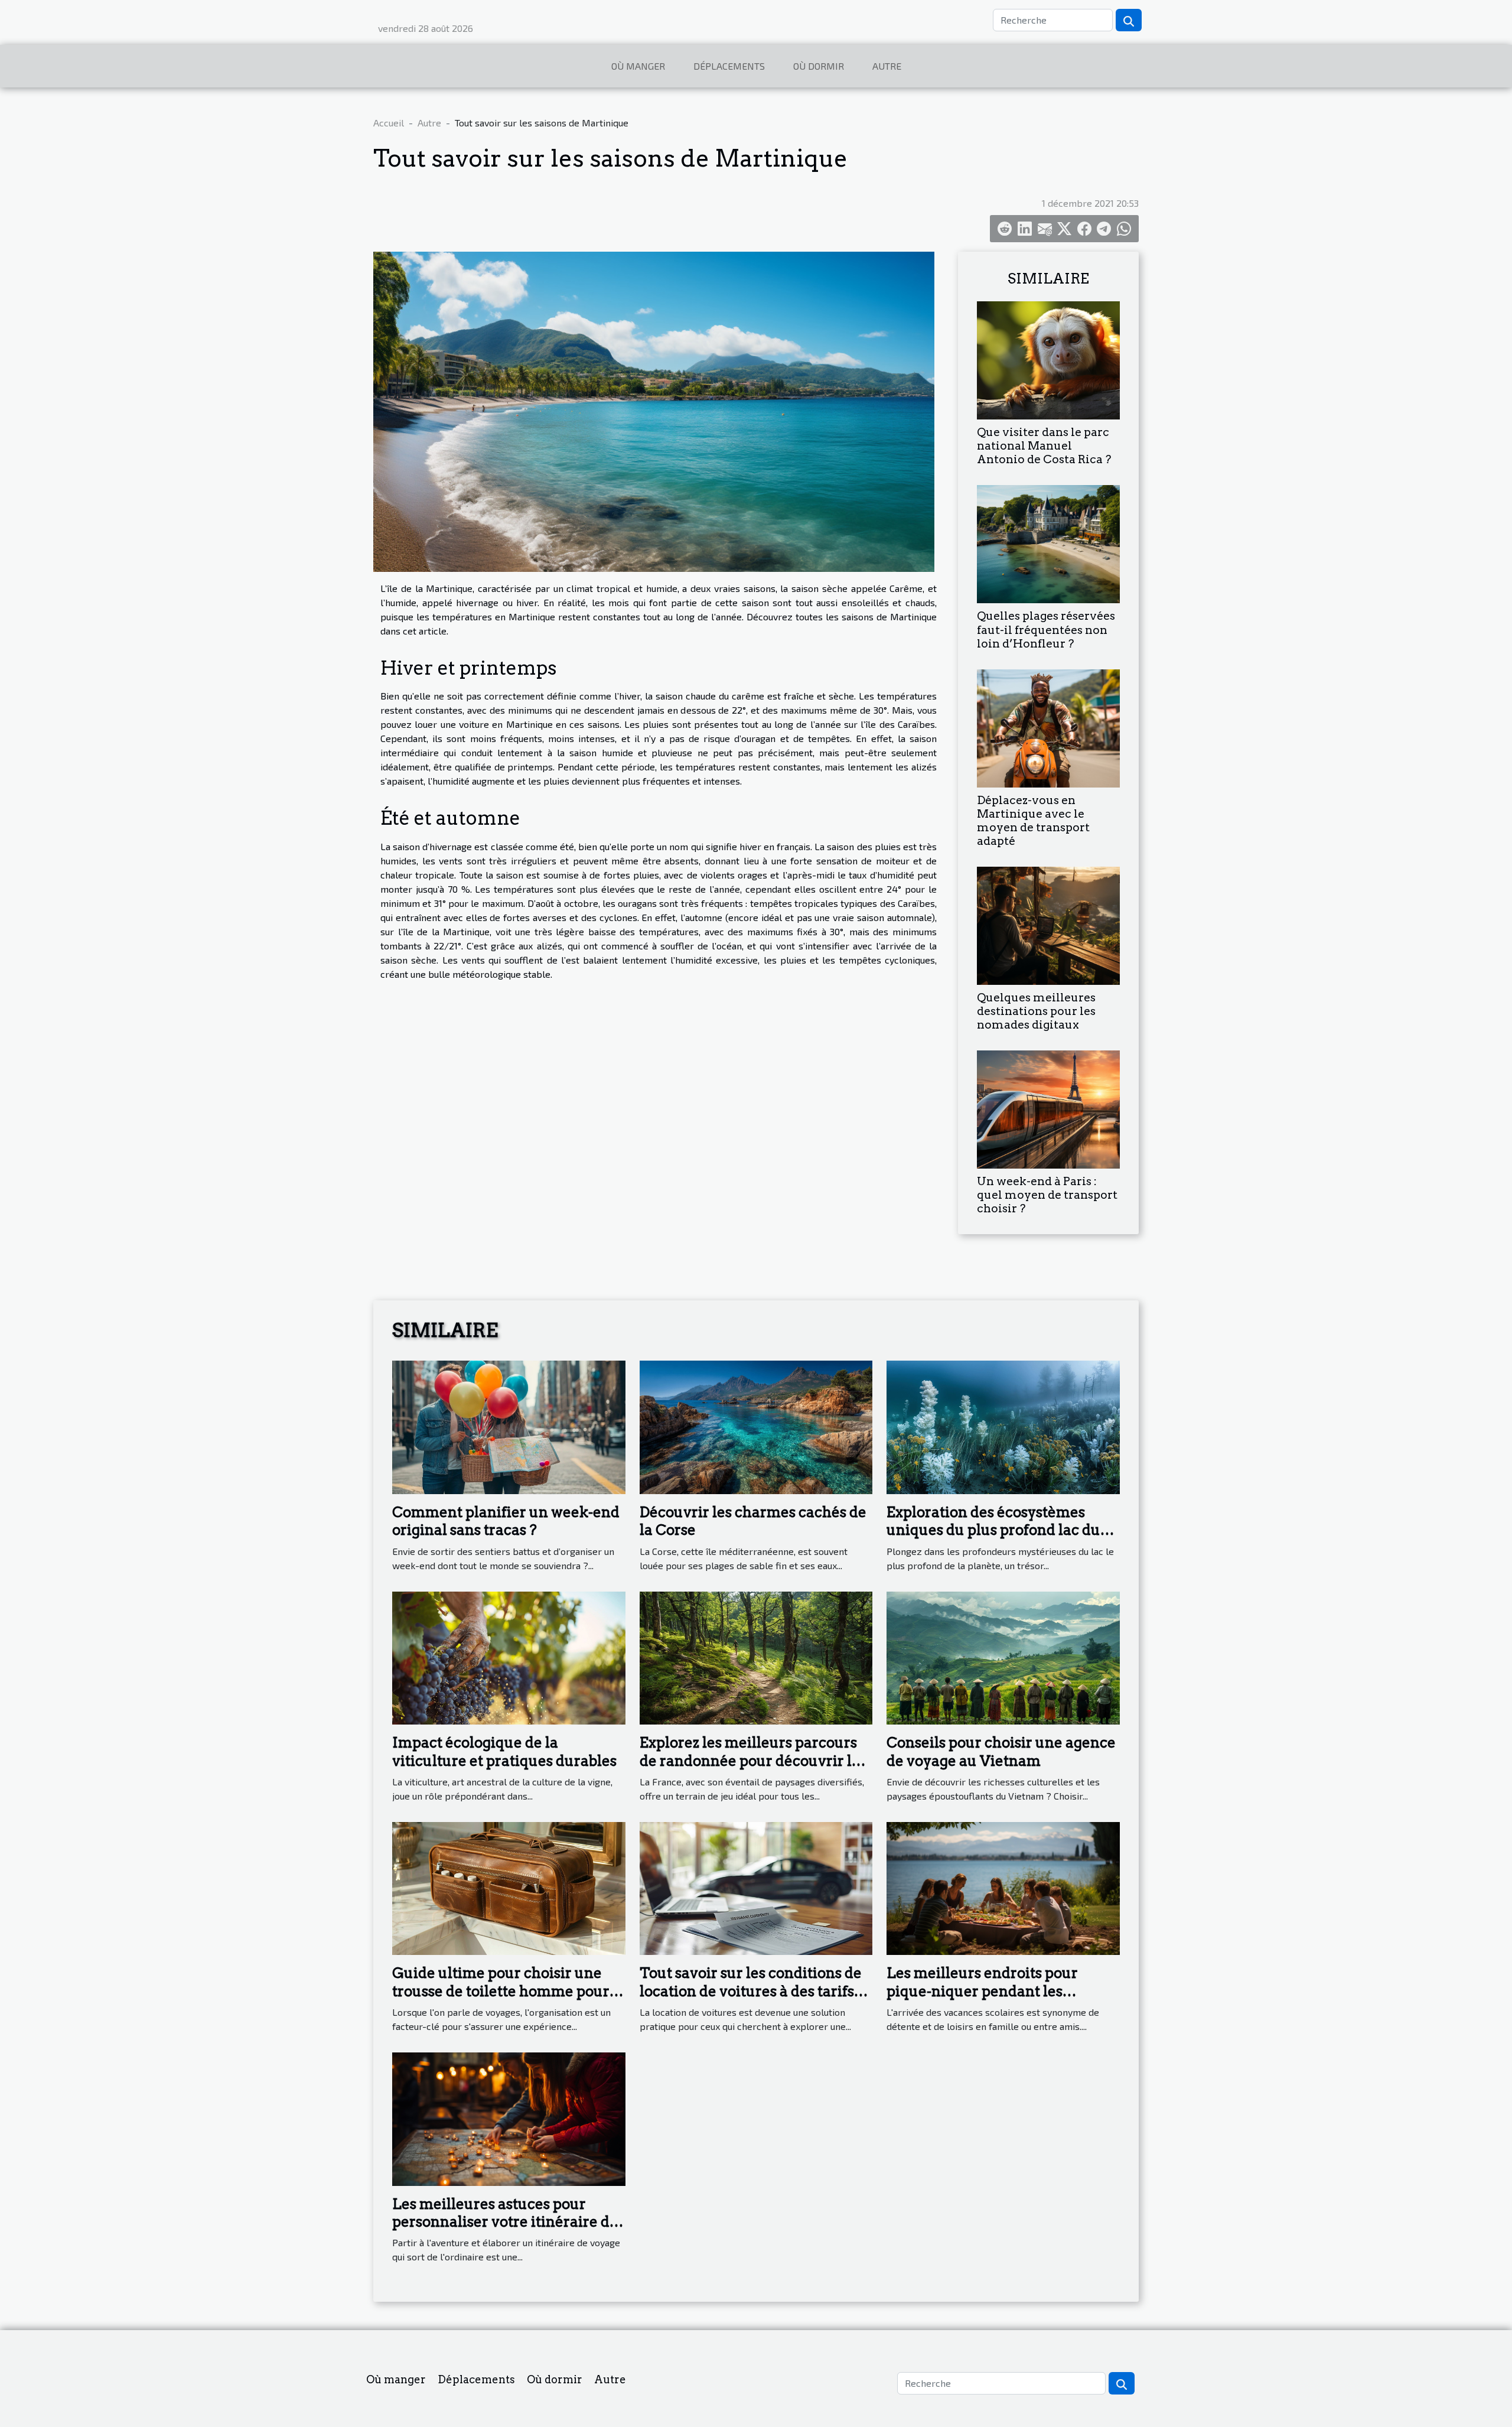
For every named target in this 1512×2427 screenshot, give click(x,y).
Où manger (638, 66)
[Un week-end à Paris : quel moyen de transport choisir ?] (1048, 1108)
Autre (887, 66)
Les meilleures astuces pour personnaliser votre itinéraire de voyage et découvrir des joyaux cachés (505, 2231)
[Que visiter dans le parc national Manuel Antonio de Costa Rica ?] (1048, 359)
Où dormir (819, 66)
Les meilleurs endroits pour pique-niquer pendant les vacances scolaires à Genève (985, 1991)
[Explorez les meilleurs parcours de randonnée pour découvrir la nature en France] (756, 1656)
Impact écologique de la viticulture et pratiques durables (504, 1751)
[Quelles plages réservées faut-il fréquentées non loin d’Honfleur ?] (1048, 543)
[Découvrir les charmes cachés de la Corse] (756, 1426)
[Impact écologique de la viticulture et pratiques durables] (509, 1656)
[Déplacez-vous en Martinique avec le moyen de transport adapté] (1048, 726)
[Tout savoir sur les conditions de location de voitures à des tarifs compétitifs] (756, 1887)
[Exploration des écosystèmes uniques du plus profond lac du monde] (1003, 1426)
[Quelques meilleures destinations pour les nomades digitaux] (1048, 924)
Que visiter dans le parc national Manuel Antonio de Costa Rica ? (1044, 446)
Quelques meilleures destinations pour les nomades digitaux (1036, 1011)
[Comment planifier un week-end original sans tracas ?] (509, 1426)
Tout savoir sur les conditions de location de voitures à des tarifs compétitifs (751, 1991)
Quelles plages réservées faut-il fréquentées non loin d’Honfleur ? (1046, 629)
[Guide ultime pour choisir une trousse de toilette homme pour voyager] (509, 1887)
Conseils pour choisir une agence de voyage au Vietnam (1001, 1751)
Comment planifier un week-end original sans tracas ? (506, 1521)
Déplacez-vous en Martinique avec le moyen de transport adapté (1033, 821)
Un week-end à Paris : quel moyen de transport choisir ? (1047, 1195)
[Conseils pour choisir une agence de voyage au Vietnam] (1003, 1656)
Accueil (389, 123)
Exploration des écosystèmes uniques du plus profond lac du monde (993, 1530)
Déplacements (729, 66)
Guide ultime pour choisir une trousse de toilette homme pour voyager (501, 1991)
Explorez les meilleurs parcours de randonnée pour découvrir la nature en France (750, 1761)
